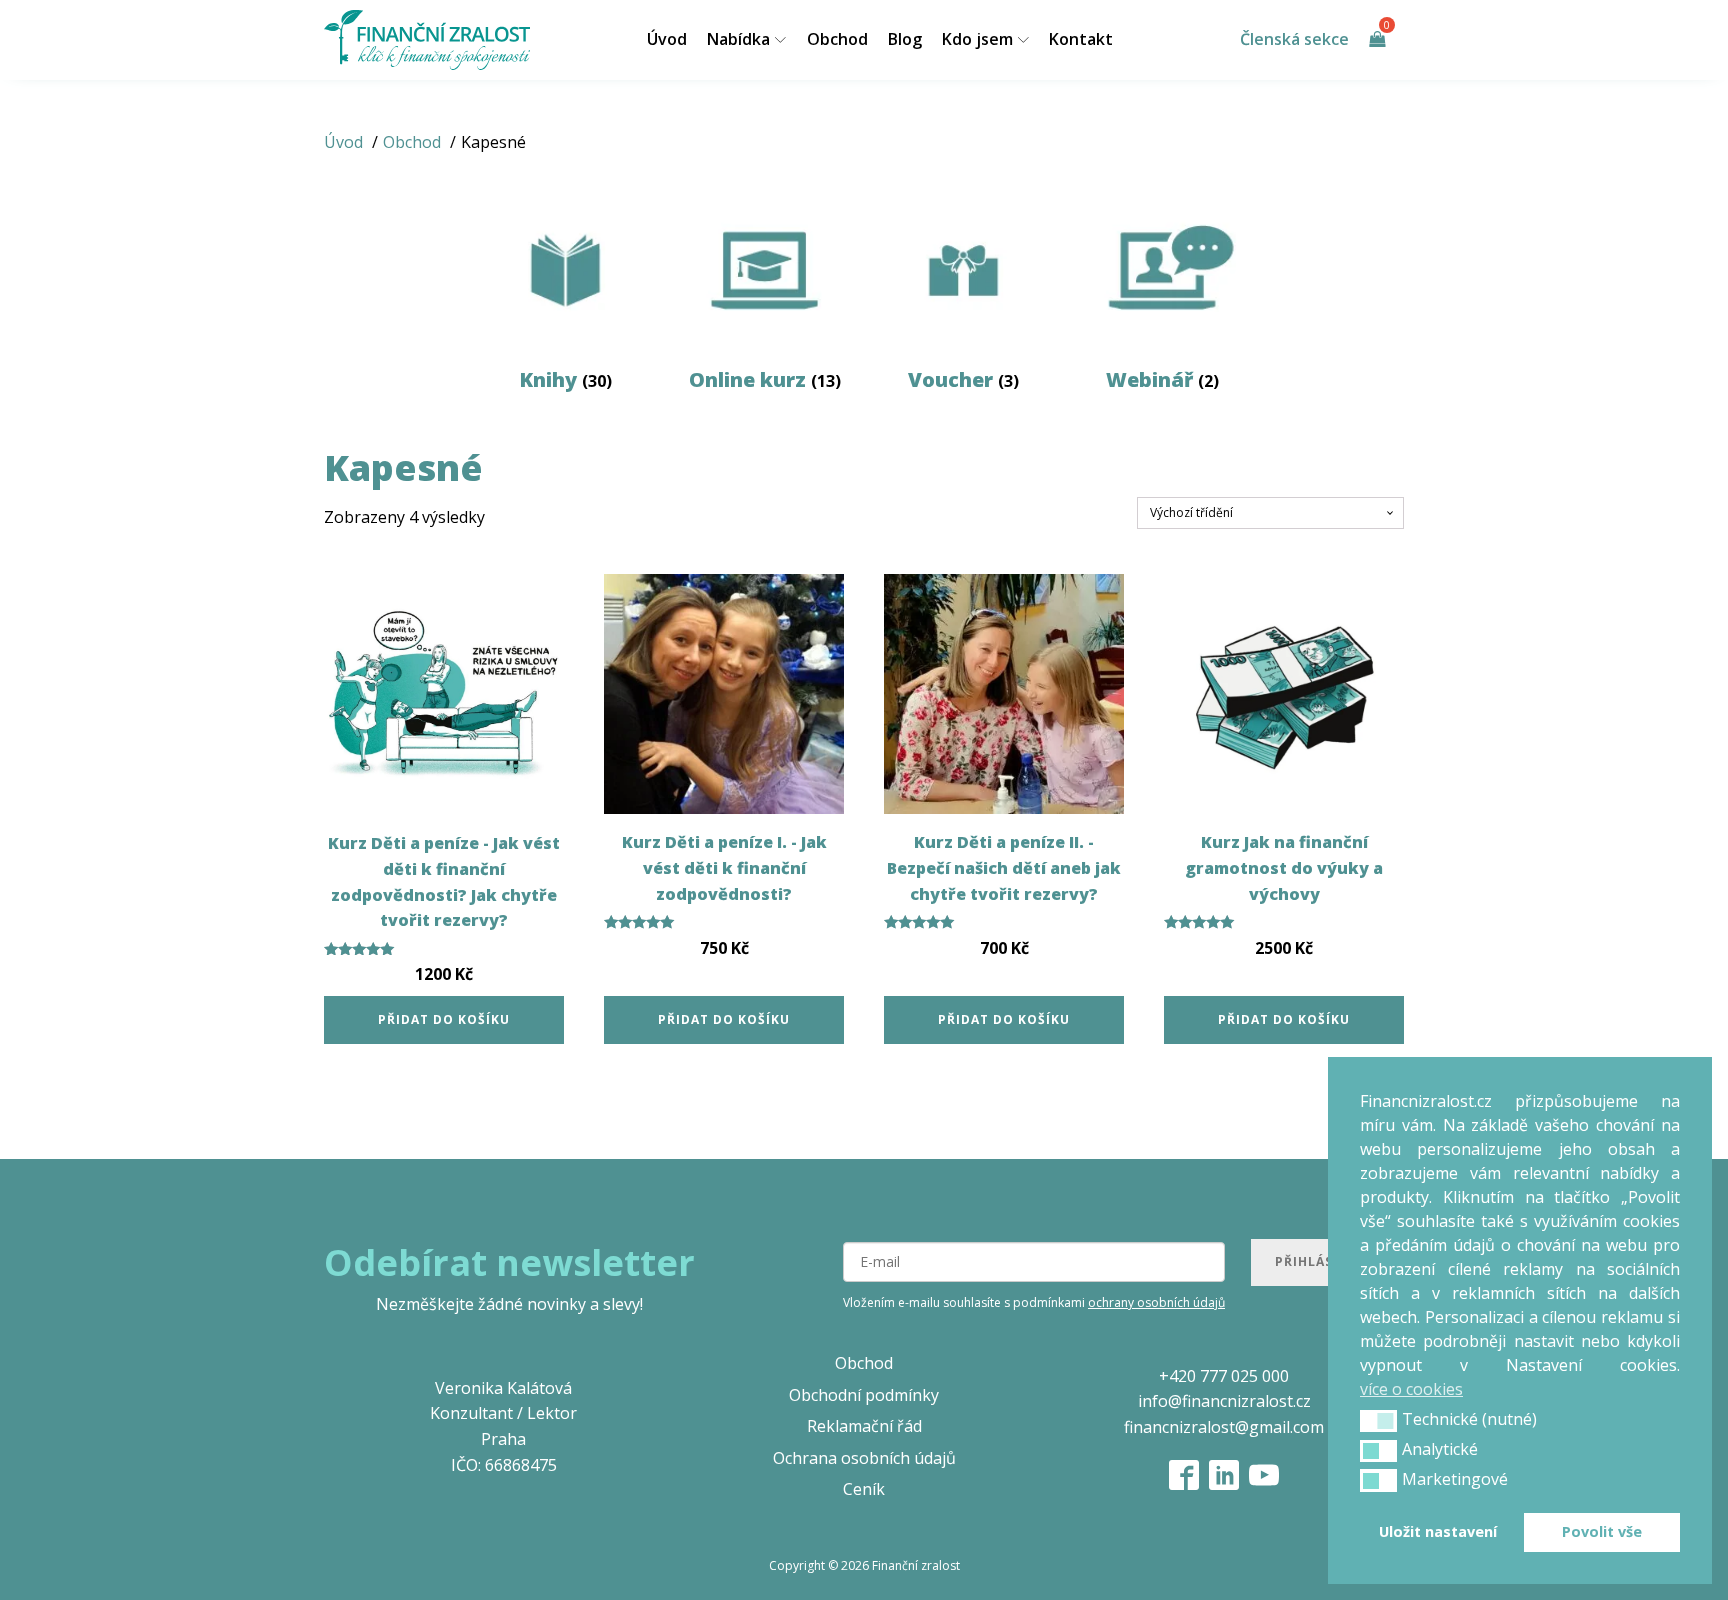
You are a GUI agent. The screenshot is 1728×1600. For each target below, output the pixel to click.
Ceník (864, 1489)
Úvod (667, 39)
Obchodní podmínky (864, 1395)
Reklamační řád (864, 1426)
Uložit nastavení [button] (1438, 1531)
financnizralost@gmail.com (1224, 1427)
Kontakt (1081, 39)
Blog (905, 39)
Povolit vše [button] (1602, 1531)
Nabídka (738, 39)
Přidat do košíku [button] (444, 1019)
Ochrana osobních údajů (864, 1458)
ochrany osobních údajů (1156, 1302)
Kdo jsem (977, 39)
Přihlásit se (1321, 1261)
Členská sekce (1294, 39)
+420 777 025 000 (1224, 1376)
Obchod (837, 39)
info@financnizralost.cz (1224, 1401)
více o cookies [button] (1411, 1389)
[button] (1378, 1421)
